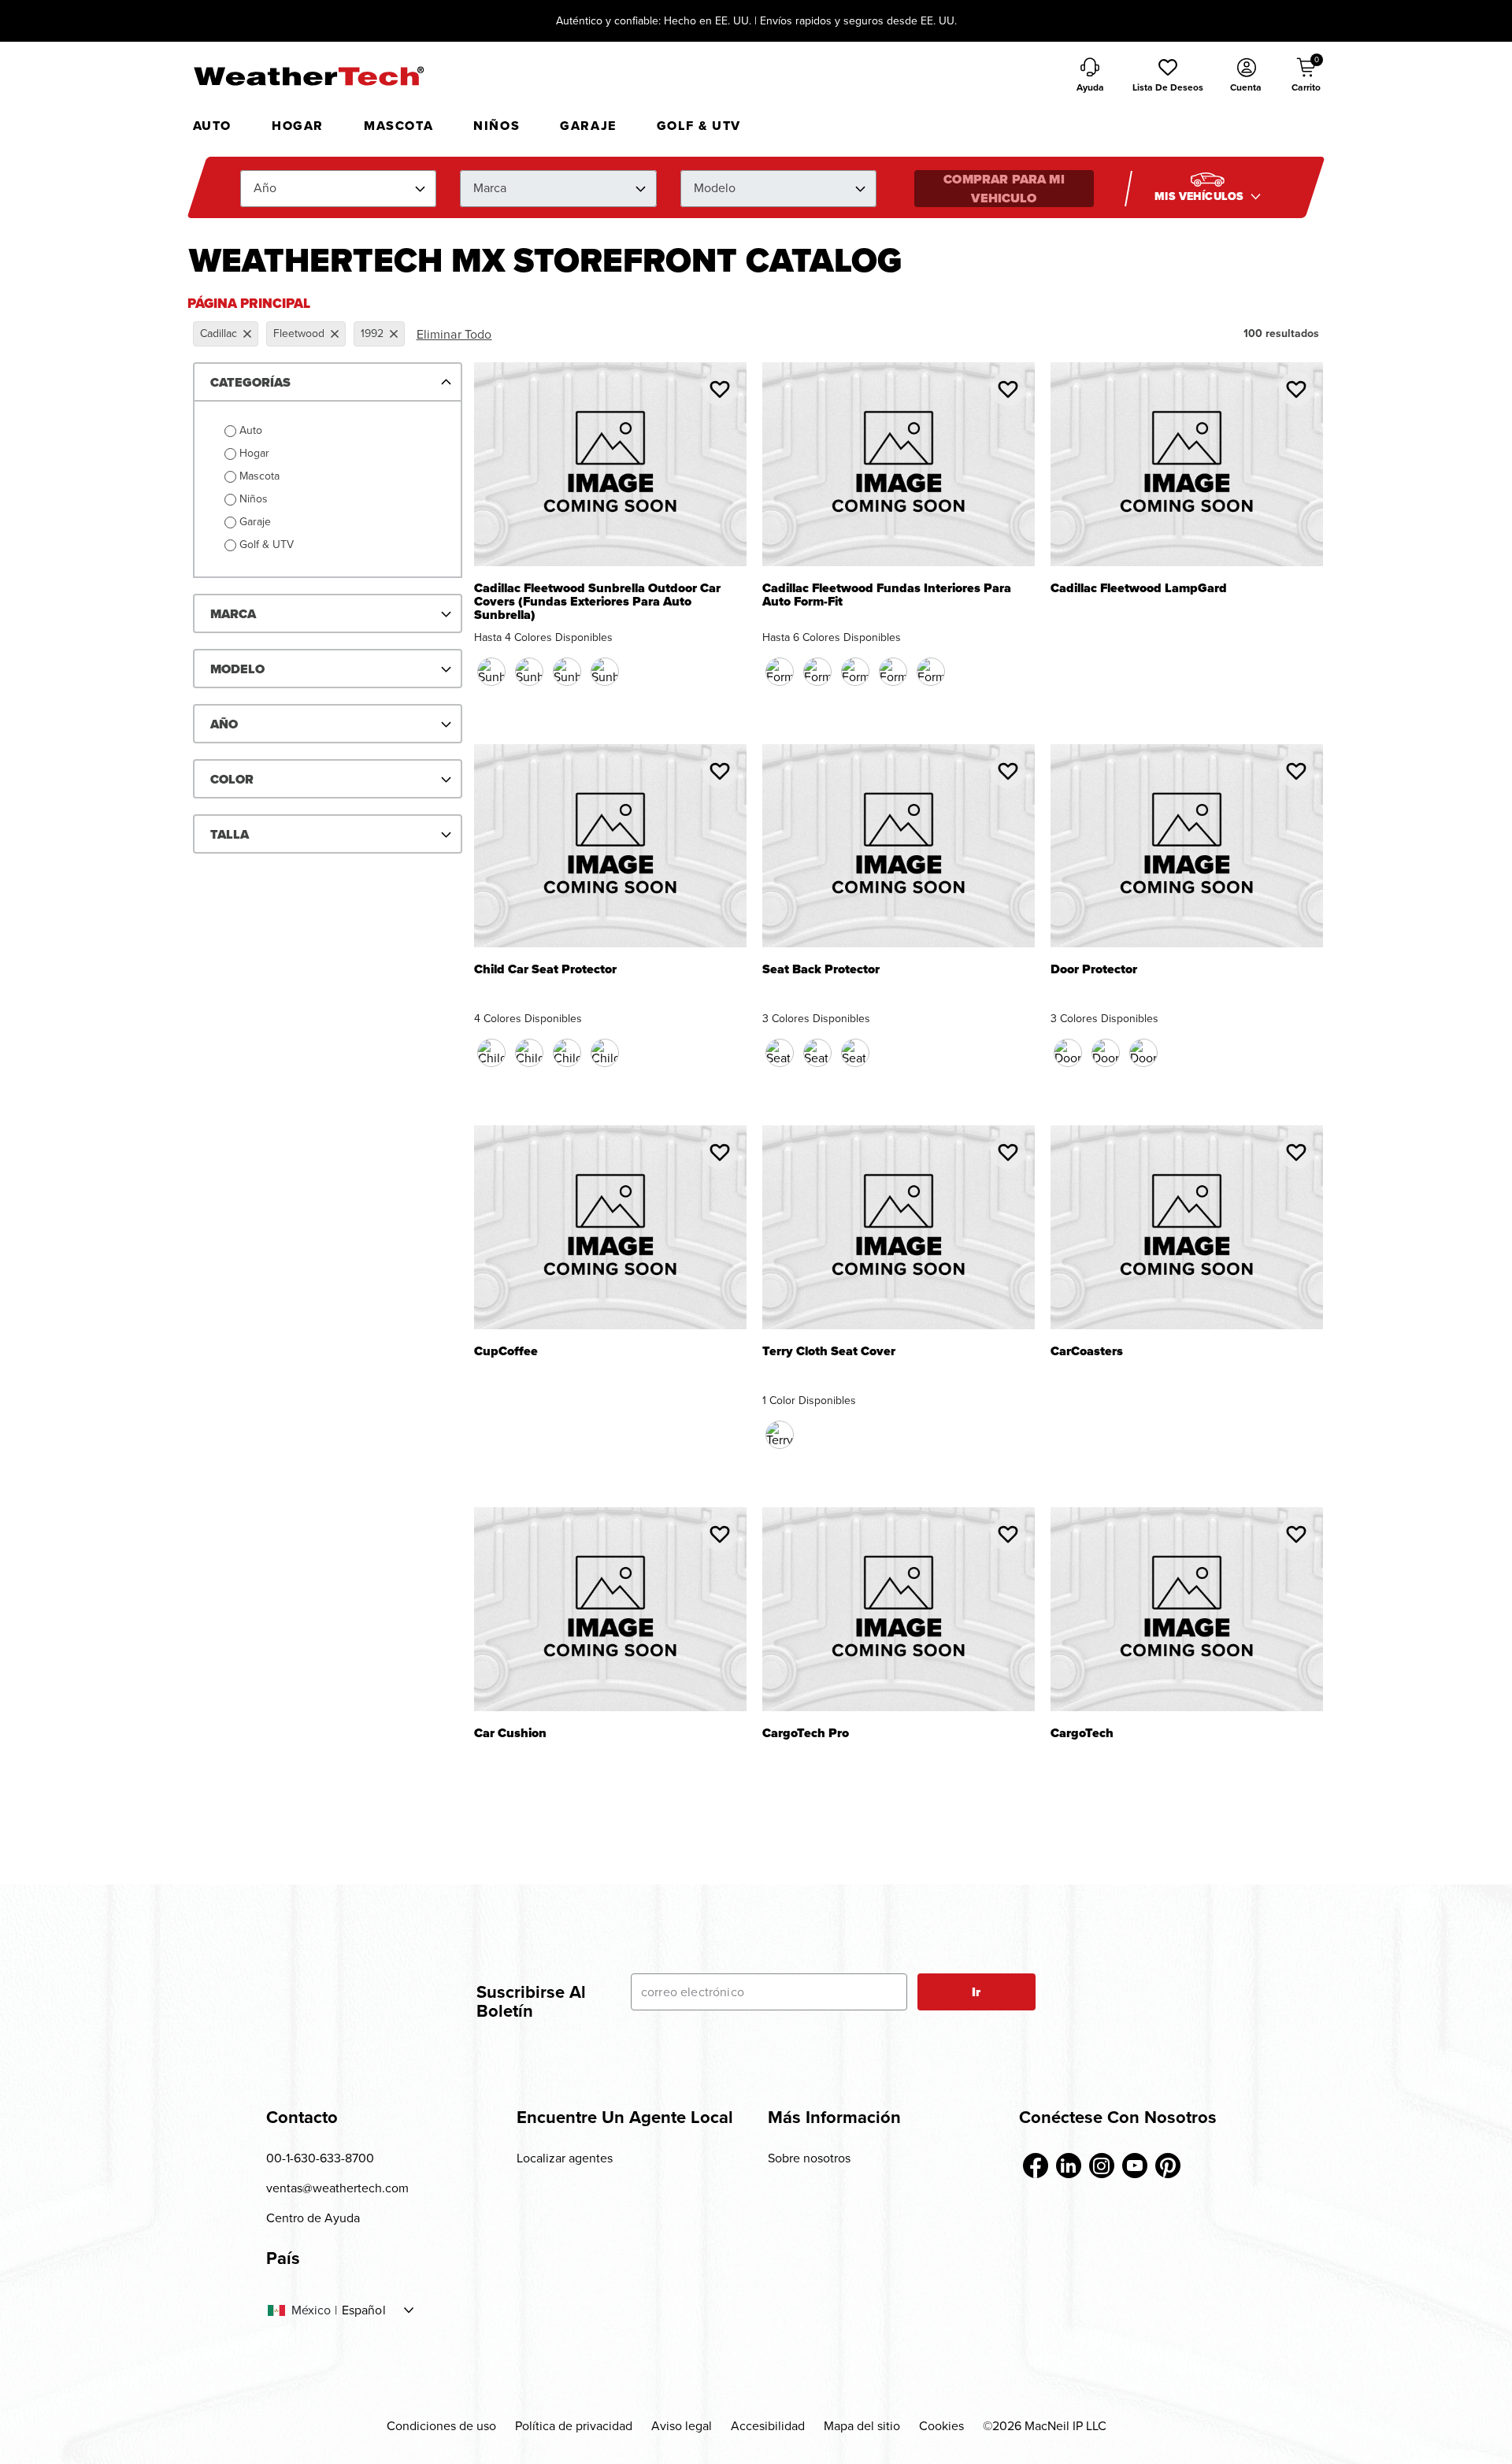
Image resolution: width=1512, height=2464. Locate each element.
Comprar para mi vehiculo (1004, 189)
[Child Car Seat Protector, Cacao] (529, 1053)
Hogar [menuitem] (298, 126)
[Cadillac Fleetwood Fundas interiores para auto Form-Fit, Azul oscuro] (817, 672)
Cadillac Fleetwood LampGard (1139, 589)
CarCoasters (1087, 1352)
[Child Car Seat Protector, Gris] (605, 1053)
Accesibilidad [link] (768, 2426)
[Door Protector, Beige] (1106, 1053)
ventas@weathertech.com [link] (337, 2188)
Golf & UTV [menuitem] (699, 126)
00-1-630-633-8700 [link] (320, 2158)
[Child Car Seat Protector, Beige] (567, 1053)
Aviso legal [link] (682, 2426)
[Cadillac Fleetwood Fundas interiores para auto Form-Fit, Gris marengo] (931, 672)
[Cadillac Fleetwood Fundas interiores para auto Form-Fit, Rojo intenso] (855, 672)
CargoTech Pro (806, 1734)
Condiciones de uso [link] (441, 2426)
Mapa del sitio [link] (862, 2426)
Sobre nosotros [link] (809, 2158)
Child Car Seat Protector (545, 971)
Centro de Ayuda (313, 2218)
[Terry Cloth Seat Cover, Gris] (780, 1435)
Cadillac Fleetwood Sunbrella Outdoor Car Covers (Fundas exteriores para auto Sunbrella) (597, 602)
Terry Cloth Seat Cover (829, 1352)
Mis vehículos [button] (1201, 196)
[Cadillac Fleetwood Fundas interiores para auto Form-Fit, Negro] (780, 672)
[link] (1036, 2166)
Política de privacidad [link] (574, 2426)
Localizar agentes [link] (565, 2158)
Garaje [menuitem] (588, 126)
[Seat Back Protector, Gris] (855, 1053)
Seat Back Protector (821, 971)
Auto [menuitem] (212, 126)
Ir (976, 1992)
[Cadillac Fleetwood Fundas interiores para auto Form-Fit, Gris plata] (893, 672)
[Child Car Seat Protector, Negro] (491, 1053)
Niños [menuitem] (497, 126)
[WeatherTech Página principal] (308, 76)
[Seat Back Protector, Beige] (817, 1053)
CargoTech (1082, 1734)
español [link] (364, 2310)
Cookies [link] (941, 2426)
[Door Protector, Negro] (1068, 1053)
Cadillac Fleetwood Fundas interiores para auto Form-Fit (887, 595)
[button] (1168, 76)
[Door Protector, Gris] (1143, 1053)
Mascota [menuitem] (398, 126)
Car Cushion (510, 1734)
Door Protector (1094, 971)
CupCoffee (506, 1352)
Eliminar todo (454, 334)
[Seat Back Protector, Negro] (780, 1053)
